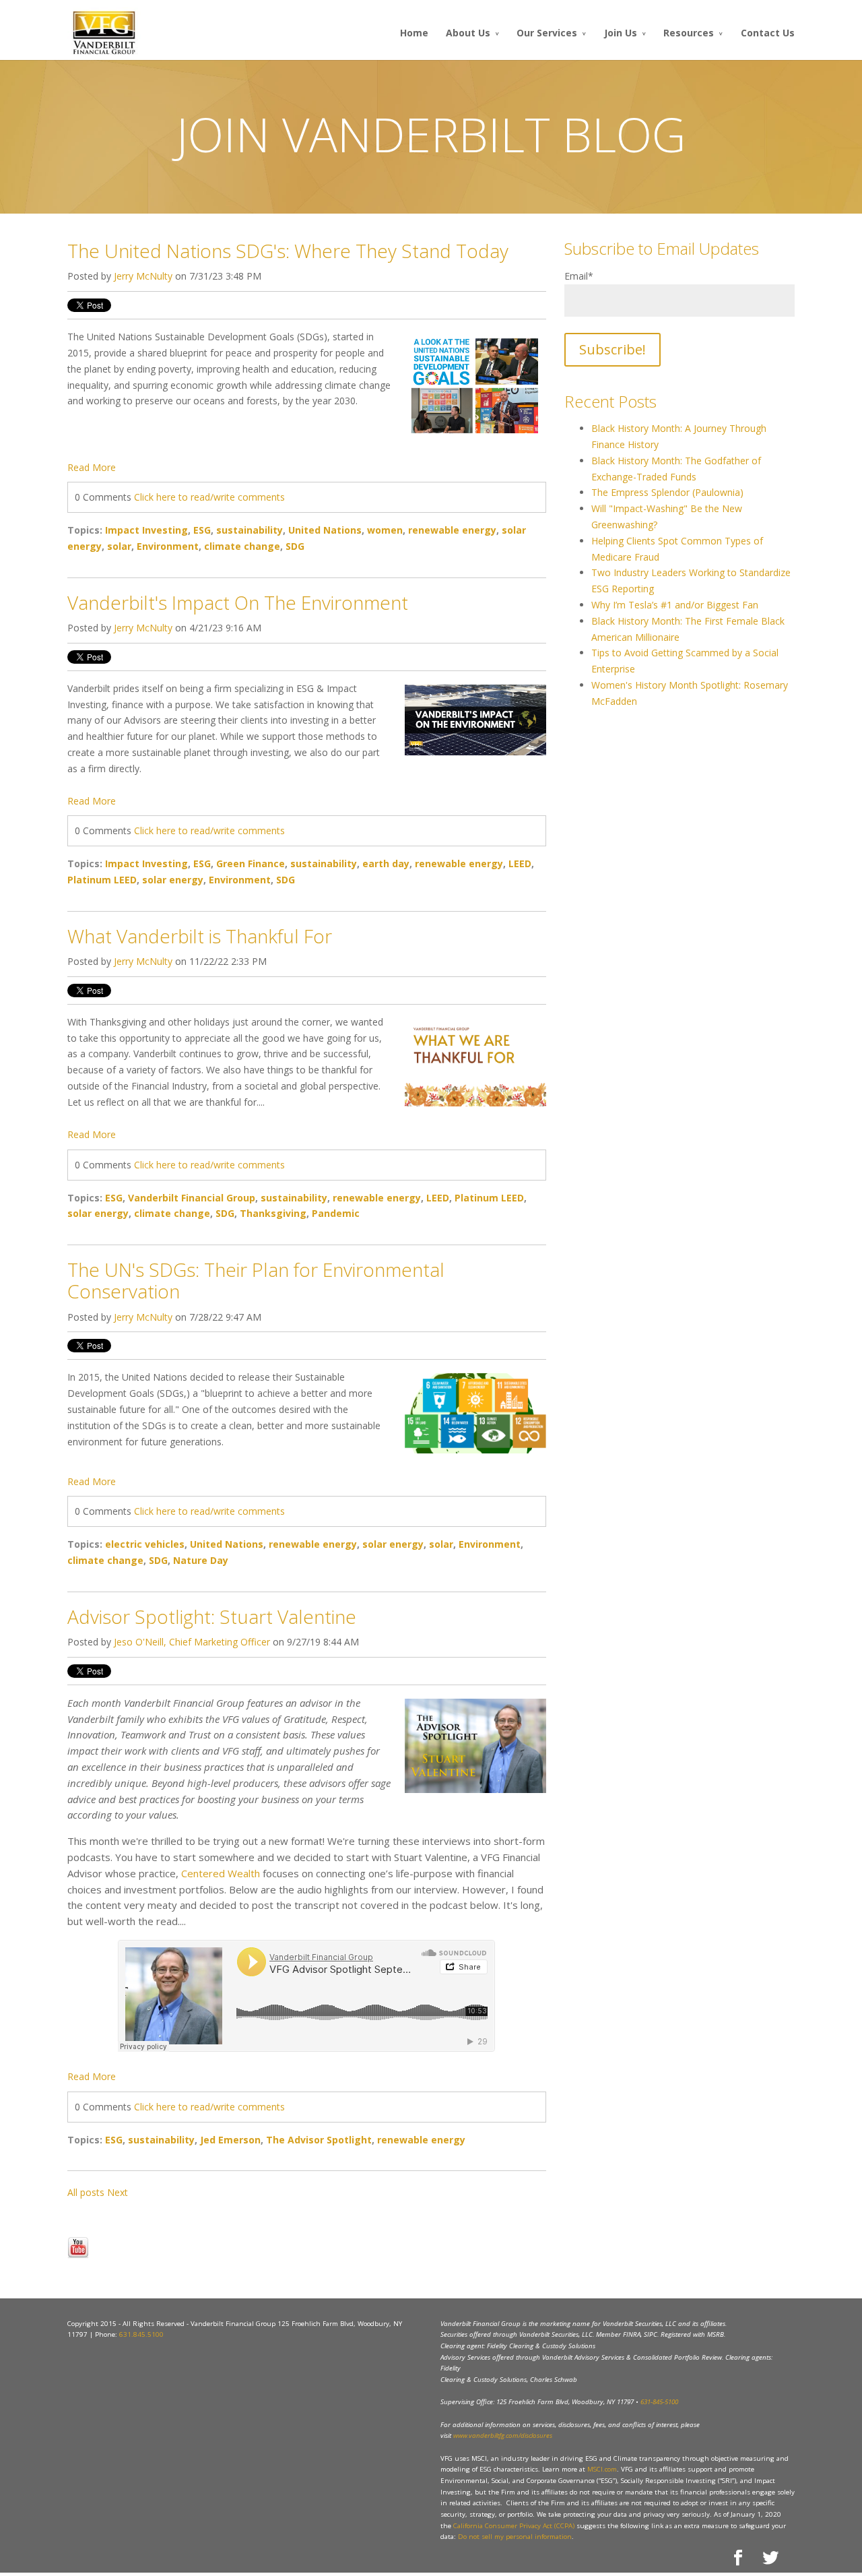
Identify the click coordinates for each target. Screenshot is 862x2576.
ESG (202, 530)
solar (119, 546)
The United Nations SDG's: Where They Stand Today (288, 251)
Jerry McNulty (143, 276)
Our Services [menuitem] (547, 33)
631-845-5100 (659, 2402)
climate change (242, 546)
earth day (386, 863)
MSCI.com (602, 2469)
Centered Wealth (221, 1873)
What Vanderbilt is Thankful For (200, 936)
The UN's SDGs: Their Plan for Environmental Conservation (256, 1280)
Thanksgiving (273, 1213)
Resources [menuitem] (689, 33)
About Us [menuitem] (468, 33)
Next (118, 2192)
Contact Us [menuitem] (768, 33)
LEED (520, 863)
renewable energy (452, 530)
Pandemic (336, 1213)
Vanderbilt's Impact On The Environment (238, 602)
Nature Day (201, 1560)
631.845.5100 (141, 2334)
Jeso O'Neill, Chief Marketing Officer (192, 1642)
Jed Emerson (230, 2140)
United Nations (325, 530)
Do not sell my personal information (515, 2537)
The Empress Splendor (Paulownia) (667, 492)
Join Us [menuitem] (621, 33)
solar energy (173, 880)
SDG (295, 546)
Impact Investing (146, 530)
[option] (307, 2209)
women (385, 530)
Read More (92, 467)
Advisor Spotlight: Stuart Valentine (212, 1616)
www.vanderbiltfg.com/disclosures (503, 2436)
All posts (86, 2192)
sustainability (250, 530)
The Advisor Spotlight (319, 2140)
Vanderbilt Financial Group (192, 1198)
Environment (168, 546)
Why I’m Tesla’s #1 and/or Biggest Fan (675, 605)
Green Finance (251, 863)
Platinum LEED (102, 880)
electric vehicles (145, 1544)
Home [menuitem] (414, 33)
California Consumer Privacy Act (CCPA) (514, 2526)
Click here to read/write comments (209, 497)
